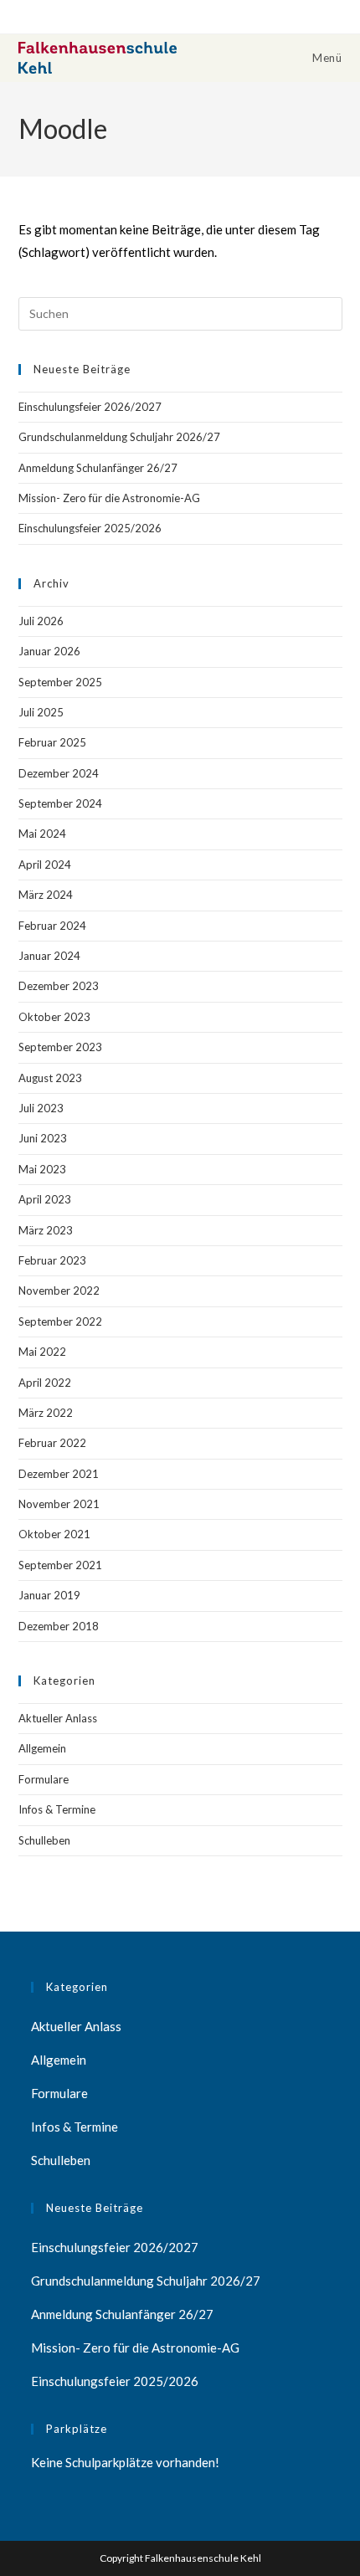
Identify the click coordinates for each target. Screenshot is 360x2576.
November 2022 (59, 1291)
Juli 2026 (41, 621)
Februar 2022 (52, 1443)
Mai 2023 (42, 1169)
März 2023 (46, 1230)
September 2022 (60, 1321)
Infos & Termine (57, 1809)
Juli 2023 (41, 1108)
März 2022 (46, 1413)
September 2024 (60, 803)
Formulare (44, 1779)
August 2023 (50, 1078)
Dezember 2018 (59, 1626)
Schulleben (44, 1840)
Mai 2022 (42, 1352)
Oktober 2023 (54, 1017)
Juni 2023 (43, 1138)
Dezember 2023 (59, 986)
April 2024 (45, 865)
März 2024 (46, 895)
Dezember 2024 (59, 773)
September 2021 (60, 1565)
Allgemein (42, 1748)
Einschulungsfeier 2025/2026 (90, 528)
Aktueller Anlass (58, 1718)
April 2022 (45, 1383)
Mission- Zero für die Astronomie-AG (109, 498)
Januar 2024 (49, 956)
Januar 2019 (49, 1595)
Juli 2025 (41, 712)
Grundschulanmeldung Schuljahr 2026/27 (119, 437)
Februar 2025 (52, 742)
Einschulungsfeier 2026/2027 (90, 407)
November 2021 (59, 1504)
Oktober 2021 (54, 1534)
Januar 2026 (49, 651)
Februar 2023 (52, 1260)
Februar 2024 (52, 926)
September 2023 (60, 1047)
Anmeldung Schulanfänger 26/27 (98, 468)
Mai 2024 (42, 834)
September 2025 (60, 682)
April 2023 (45, 1199)
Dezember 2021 (59, 1474)
